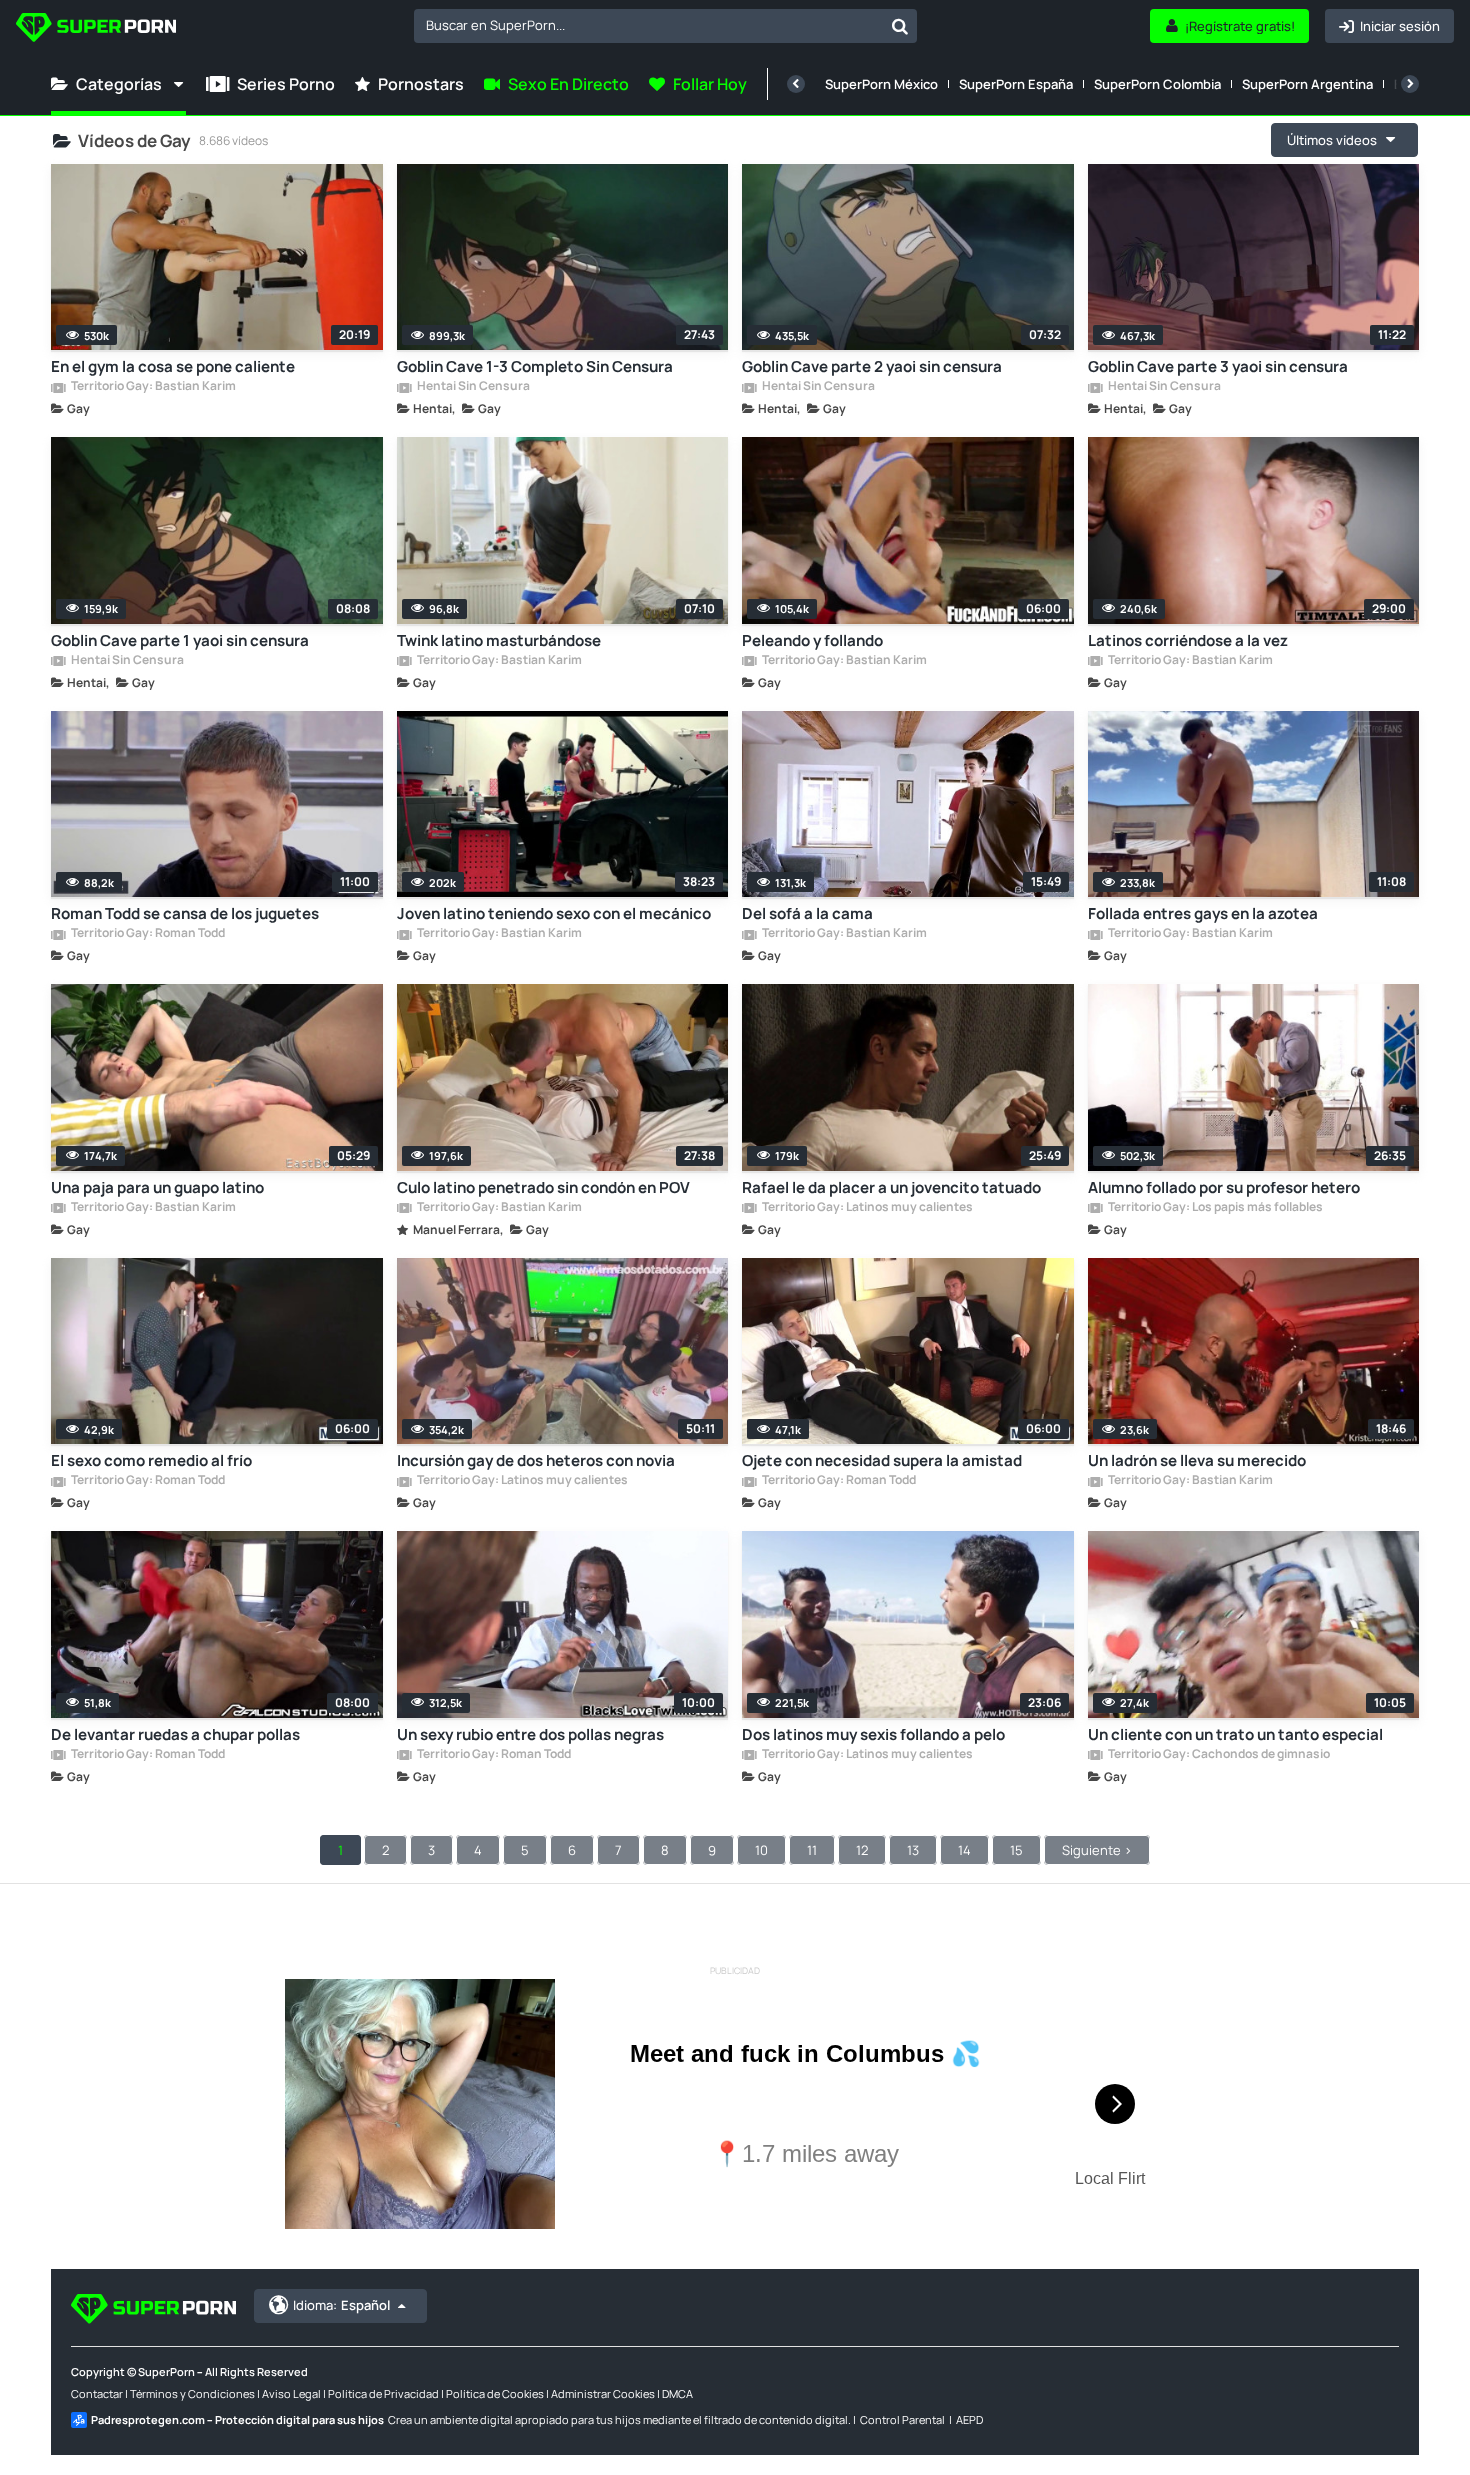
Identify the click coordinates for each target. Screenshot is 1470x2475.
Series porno (286, 84)
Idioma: (341, 2305)
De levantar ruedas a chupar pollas (175, 1734)
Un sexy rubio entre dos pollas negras (530, 1734)
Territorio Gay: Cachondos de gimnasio (1218, 1755)
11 (812, 1850)
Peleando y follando (812, 640)
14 (964, 1850)
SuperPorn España (1016, 84)
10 (761, 1850)
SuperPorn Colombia (1157, 84)
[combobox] (665, 26)
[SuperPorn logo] (96, 29)
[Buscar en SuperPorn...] (900, 26)
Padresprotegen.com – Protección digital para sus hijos (237, 2419)
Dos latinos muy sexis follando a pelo (873, 1734)
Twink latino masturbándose (499, 640)
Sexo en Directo (568, 84)
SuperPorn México (881, 84)
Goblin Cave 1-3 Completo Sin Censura (535, 366)
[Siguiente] (1410, 84)
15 (1016, 1850)
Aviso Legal (291, 2393)
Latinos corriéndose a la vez (1188, 640)
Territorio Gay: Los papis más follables (1214, 1208)
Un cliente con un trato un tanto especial (1235, 1734)
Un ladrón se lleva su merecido (1197, 1460)
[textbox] (648, 25)
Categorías (119, 84)
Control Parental (902, 2419)
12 (862, 1850)
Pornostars (421, 84)
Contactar (97, 2393)
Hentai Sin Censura (472, 387)
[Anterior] (796, 84)
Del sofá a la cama (807, 913)
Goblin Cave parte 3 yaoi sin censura (1218, 366)
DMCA (677, 2393)
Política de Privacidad (383, 2393)
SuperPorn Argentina (1307, 84)
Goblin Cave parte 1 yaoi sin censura (180, 640)
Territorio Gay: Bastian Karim (152, 387)
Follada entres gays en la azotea (1203, 913)
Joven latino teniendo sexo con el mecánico (554, 913)
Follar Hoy (710, 84)
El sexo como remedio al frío (151, 1460)
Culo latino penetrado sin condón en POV (543, 1187)
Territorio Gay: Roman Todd (147, 934)
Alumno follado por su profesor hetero (1224, 1187)
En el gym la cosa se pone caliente (173, 366)
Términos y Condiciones (192, 2393)
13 (913, 1850)
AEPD (969, 2419)
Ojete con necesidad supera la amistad (882, 1460)
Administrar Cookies (603, 2393)
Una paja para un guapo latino (157, 1187)
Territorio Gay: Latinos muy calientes (866, 1208)
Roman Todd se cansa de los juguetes (185, 913)
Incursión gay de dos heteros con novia (536, 1460)
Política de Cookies (495, 2393)
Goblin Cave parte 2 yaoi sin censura (872, 366)
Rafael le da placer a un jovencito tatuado (891, 1187)
